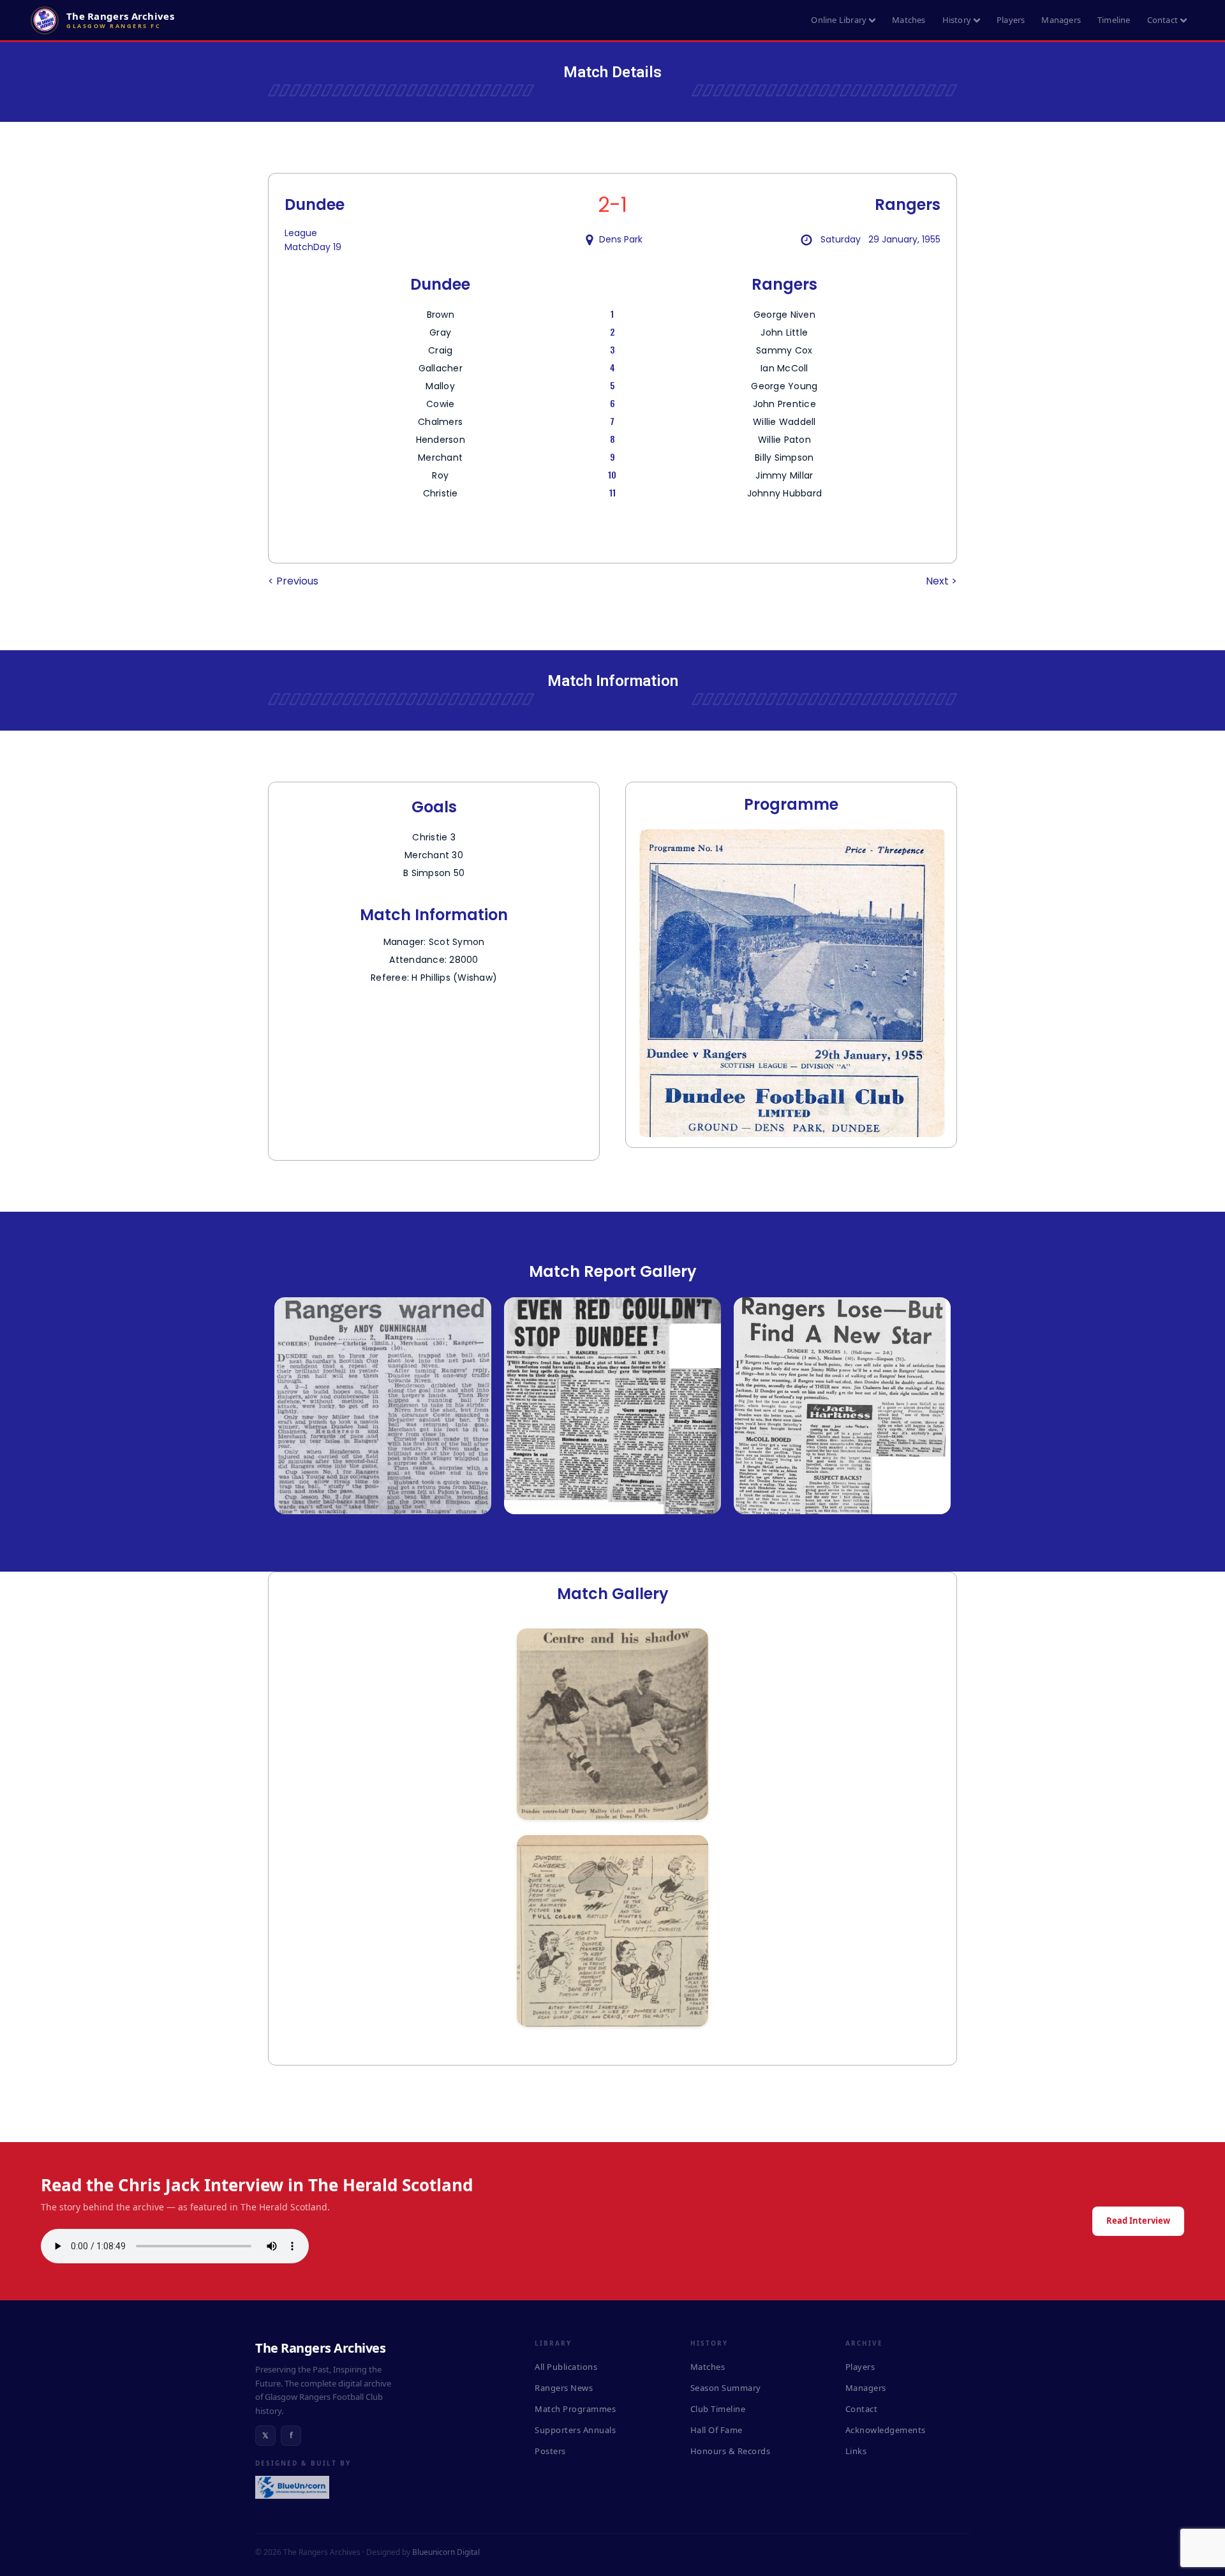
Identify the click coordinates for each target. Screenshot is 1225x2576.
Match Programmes (575, 2409)
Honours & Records (731, 2451)
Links (856, 2451)
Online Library (839, 20)
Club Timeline (718, 2409)
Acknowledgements (886, 2430)
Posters (550, 2451)
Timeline (1114, 20)
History (957, 20)
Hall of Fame (716, 2430)
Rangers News (564, 2388)
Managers (1061, 20)
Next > (941, 581)
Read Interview (1138, 2221)
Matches (909, 20)
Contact (1162, 20)
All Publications (566, 2367)
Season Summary (726, 2388)
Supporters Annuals (575, 2430)
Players (1011, 20)
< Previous (293, 581)
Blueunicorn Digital (446, 2552)
